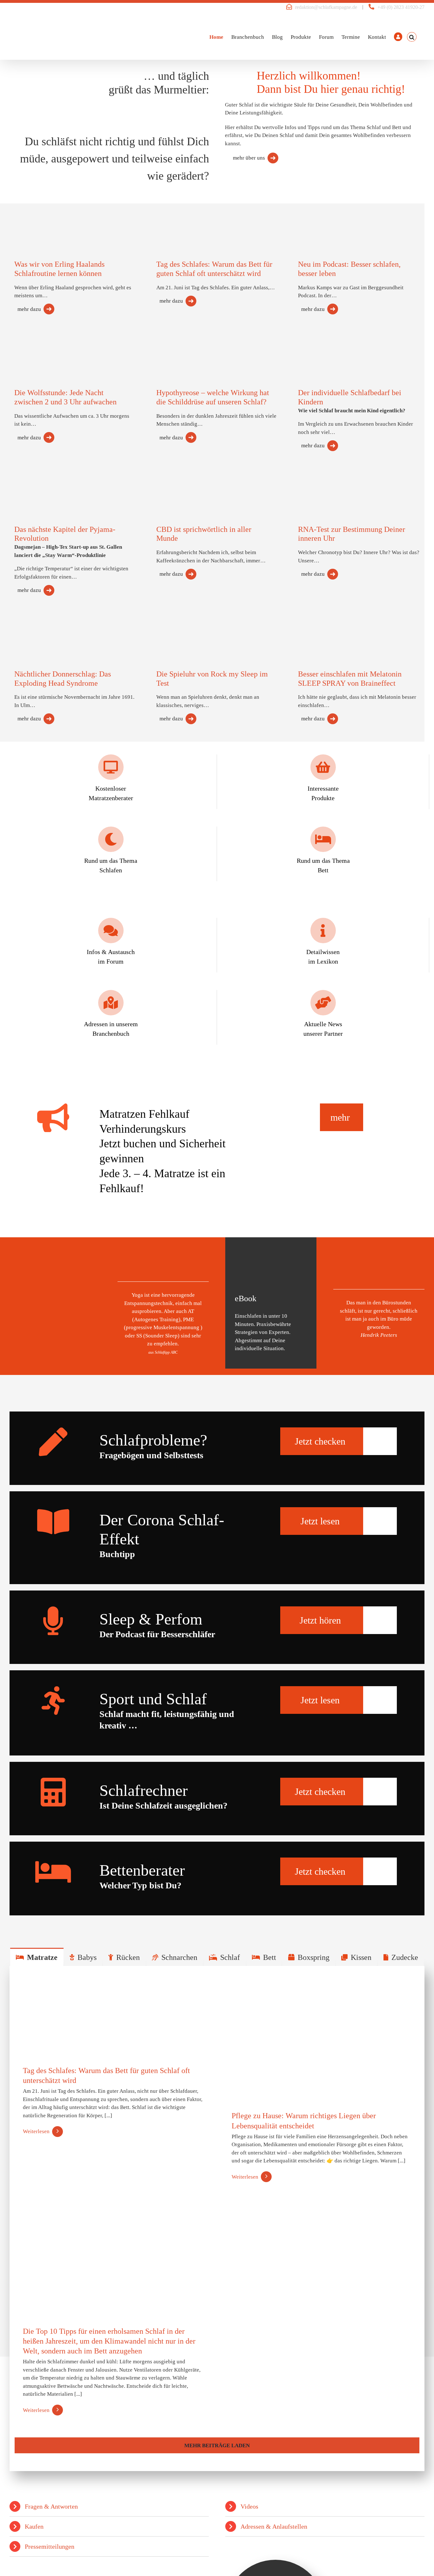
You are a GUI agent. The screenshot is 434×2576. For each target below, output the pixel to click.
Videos (249, 2506)
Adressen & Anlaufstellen (274, 2526)
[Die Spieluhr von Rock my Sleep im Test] (183, 629)
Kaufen (34, 2526)
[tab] (37, 1957)
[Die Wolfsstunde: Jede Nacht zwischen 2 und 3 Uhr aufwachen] (41, 348)
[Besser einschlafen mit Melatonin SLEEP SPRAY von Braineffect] (325, 630)
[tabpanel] (217, 2219)
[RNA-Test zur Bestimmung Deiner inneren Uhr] (325, 482)
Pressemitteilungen (50, 2546)
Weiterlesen (36, 2131)
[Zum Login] (398, 37)
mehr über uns (249, 158)
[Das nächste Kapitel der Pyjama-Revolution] (41, 483)
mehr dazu (29, 309)
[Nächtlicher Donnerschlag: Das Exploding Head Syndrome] (41, 628)
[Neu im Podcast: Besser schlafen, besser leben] (325, 218)
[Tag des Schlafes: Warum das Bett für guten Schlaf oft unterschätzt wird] (183, 217)
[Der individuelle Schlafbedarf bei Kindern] (325, 350)
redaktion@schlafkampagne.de (326, 7)
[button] (412, 37)
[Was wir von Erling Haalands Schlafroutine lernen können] (41, 219)
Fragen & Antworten (51, 2506)
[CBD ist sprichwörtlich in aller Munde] (183, 490)
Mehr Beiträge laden (217, 2445)
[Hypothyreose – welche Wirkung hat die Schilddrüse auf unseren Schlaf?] (183, 344)
